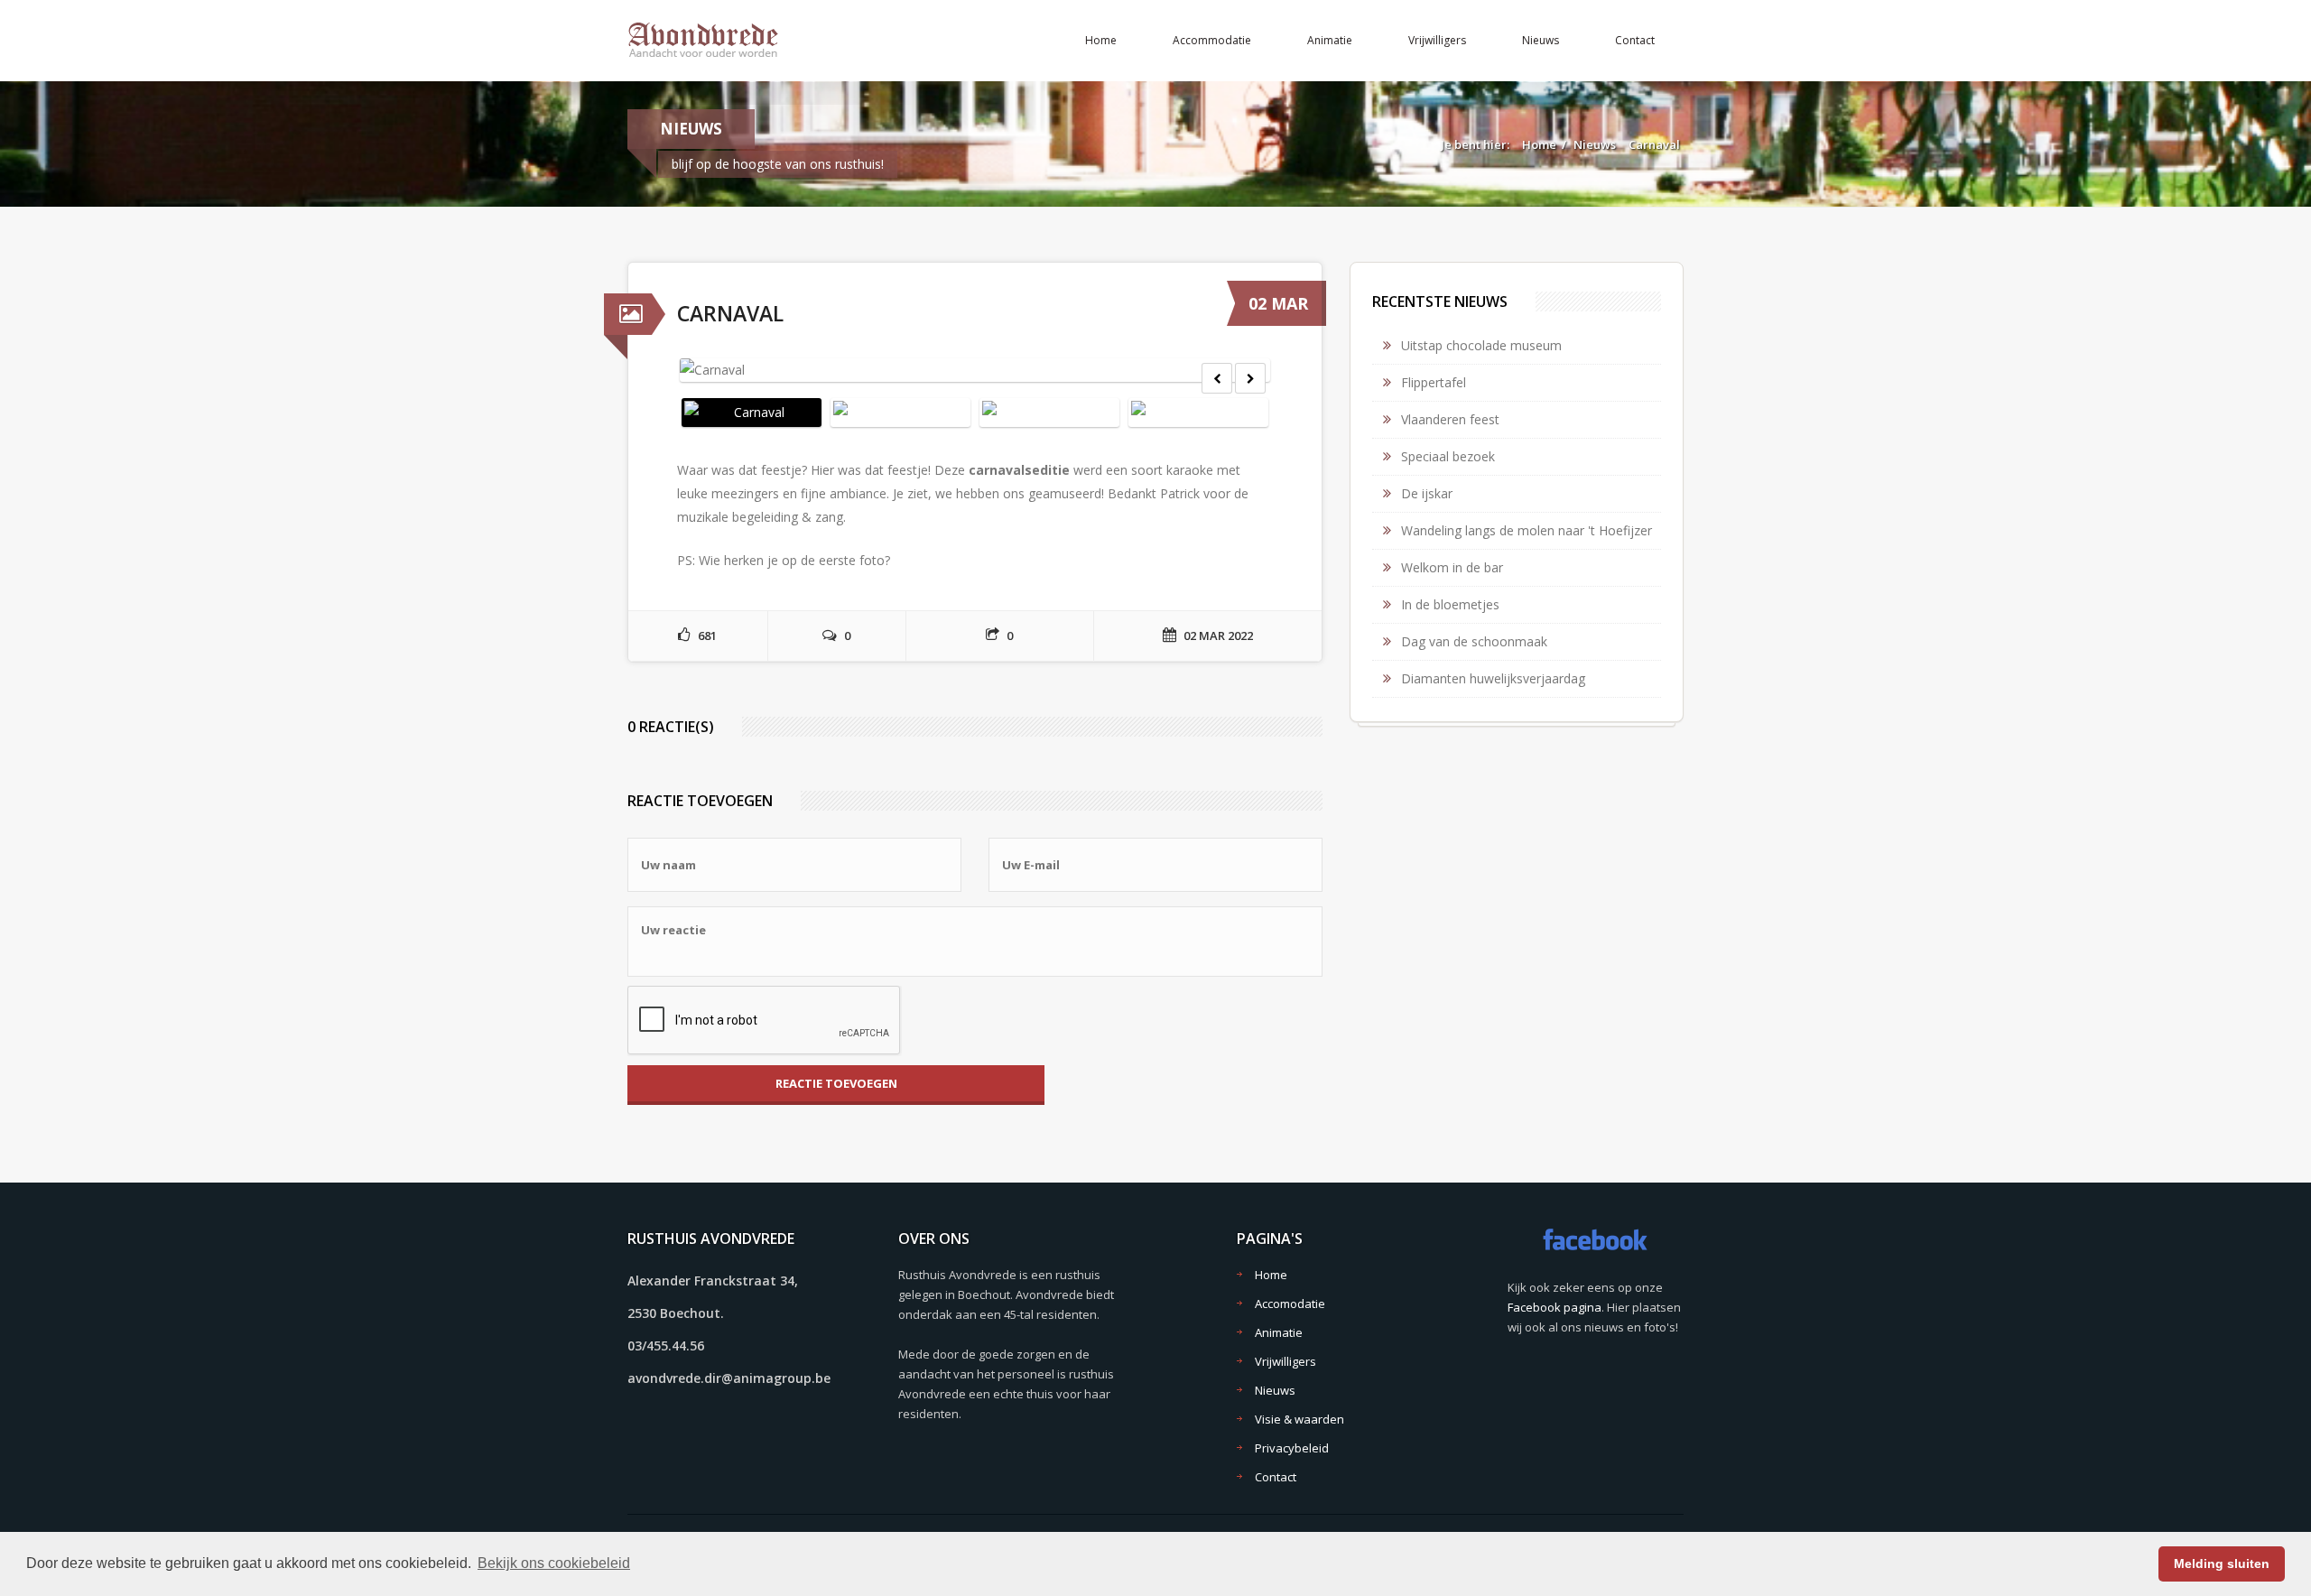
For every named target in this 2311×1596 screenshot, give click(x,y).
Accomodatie (1290, 1304)
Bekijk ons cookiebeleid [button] (554, 1563)
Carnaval (1654, 144)
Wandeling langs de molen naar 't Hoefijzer (1527, 530)
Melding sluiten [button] (2222, 1564)
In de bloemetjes (1450, 604)
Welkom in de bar (1452, 567)
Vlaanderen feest (1450, 419)
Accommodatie (1212, 40)
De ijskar (1427, 493)
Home (1101, 40)
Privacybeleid (1292, 1448)
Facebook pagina (1555, 1307)
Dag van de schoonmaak (1474, 641)
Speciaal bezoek (1448, 456)
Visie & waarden (1299, 1419)
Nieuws (1541, 40)
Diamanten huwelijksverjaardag (1493, 678)
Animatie (1330, 40)
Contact (1635, 40)
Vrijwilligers (1437, 40)
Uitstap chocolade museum (1481, 345)
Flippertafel (1434, 382)
